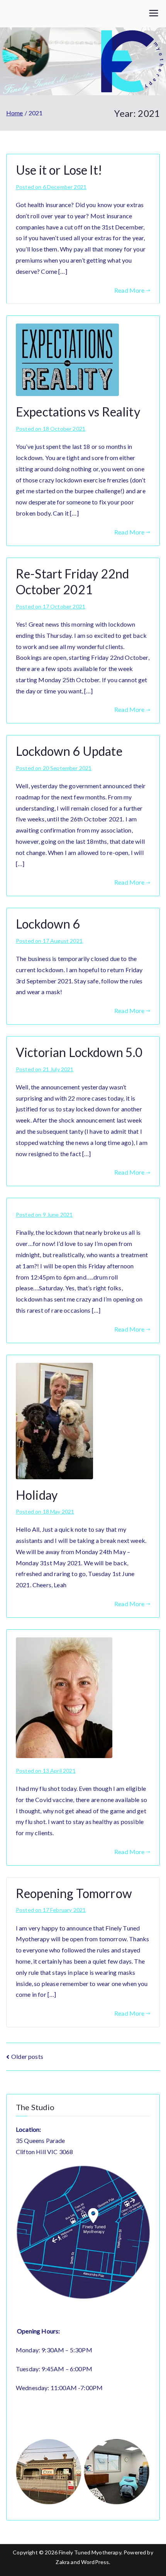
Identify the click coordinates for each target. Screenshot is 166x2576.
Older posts (27, 2056)
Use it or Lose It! (59, 170)
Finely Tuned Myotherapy (90, 2552)
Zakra (63, 2562)
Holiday (37, 1495)
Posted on (51, 187)
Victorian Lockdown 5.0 (79, 1052)
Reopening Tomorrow (74, 1893)
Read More (129, 290)
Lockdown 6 (48, 924)
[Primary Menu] (154, 14)
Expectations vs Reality (78, 412)
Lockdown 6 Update (69, 751)
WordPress (95, 2562)
